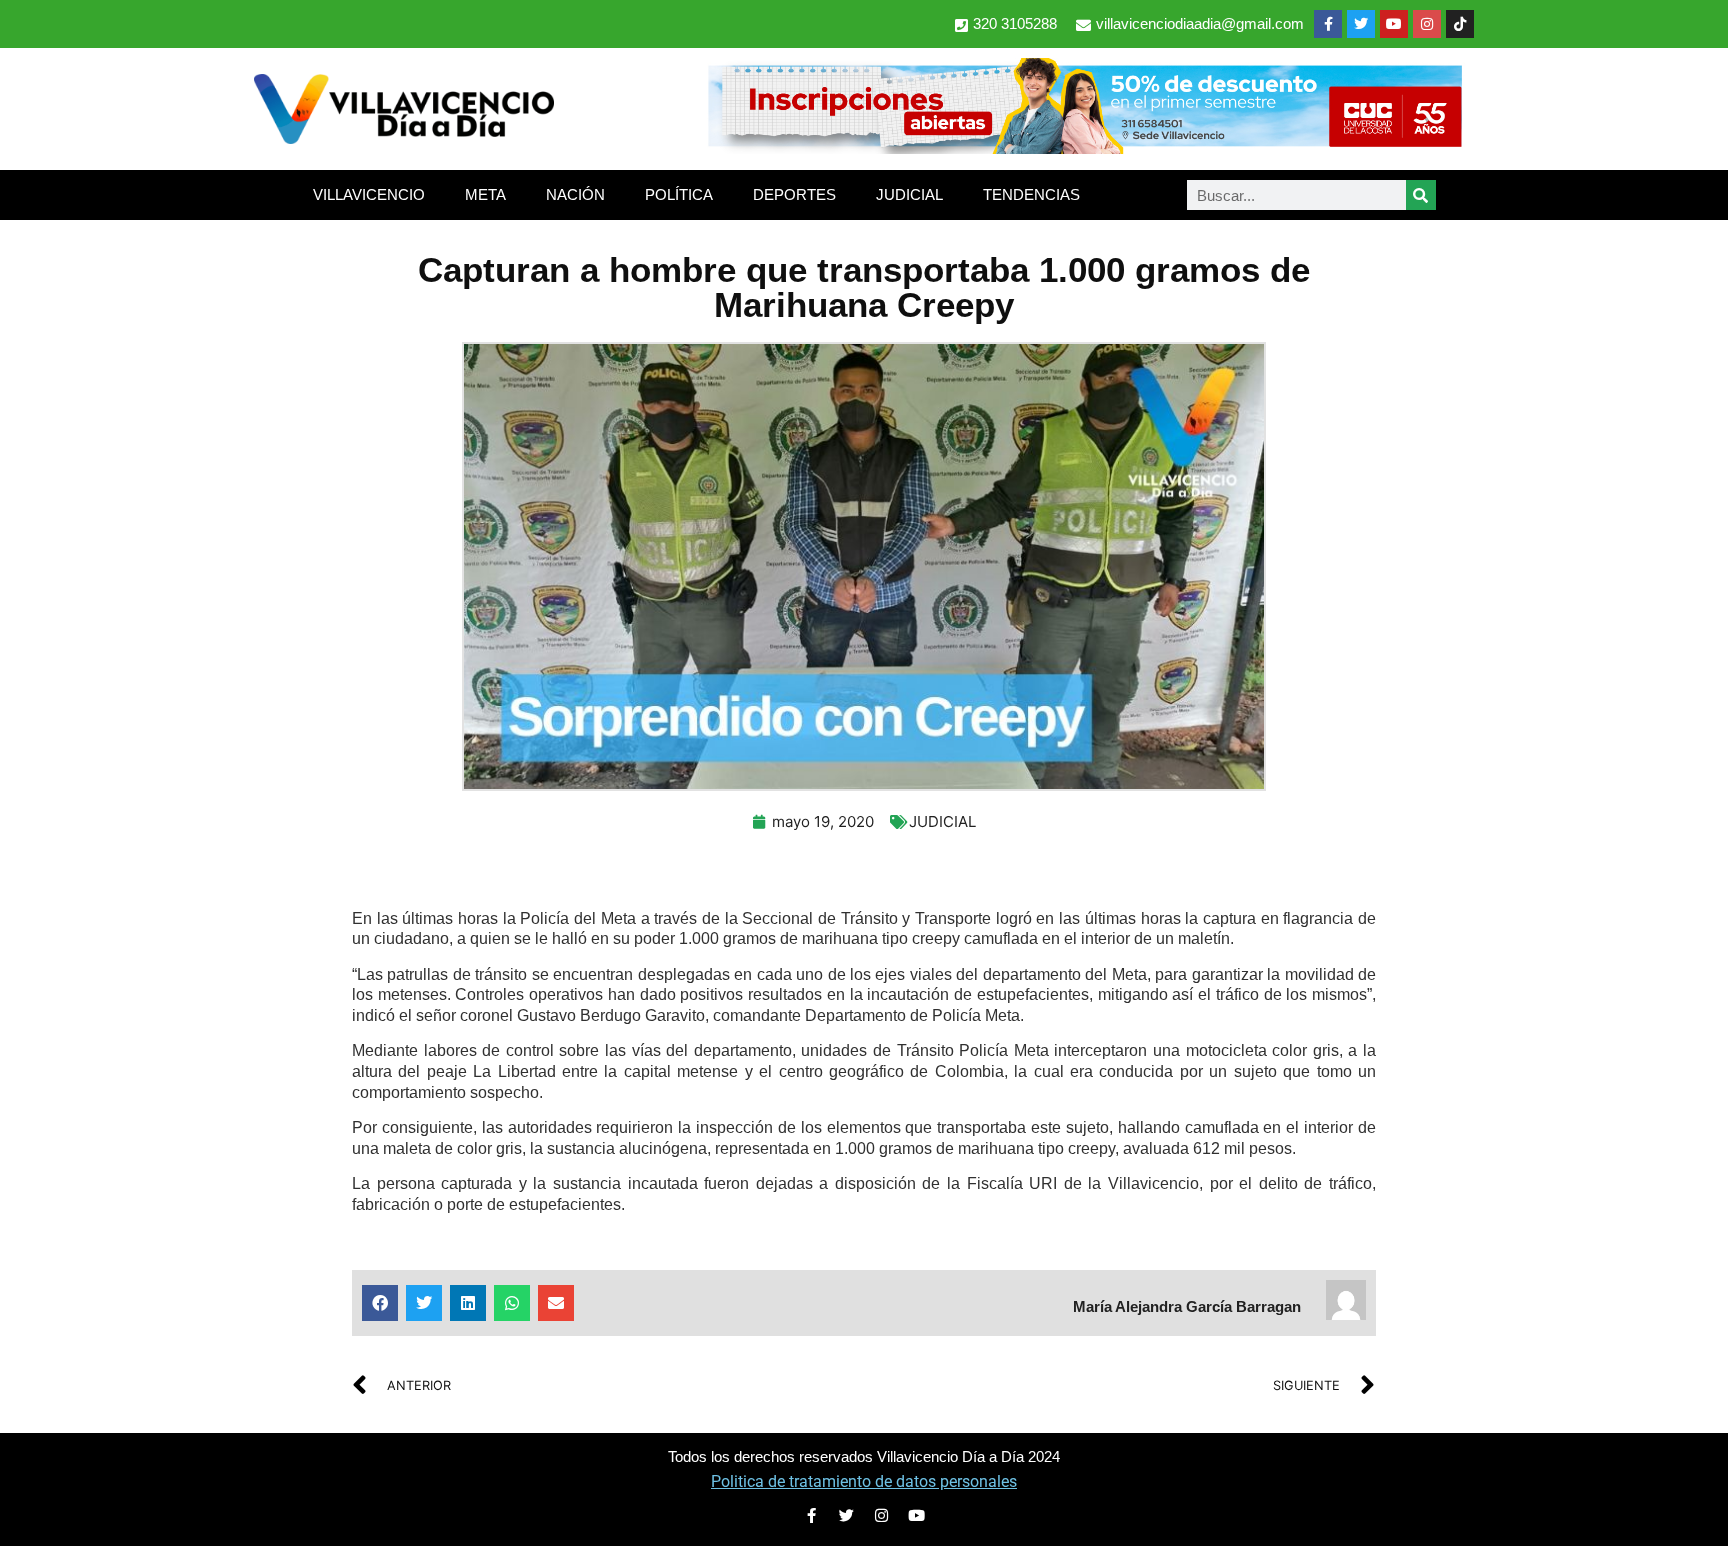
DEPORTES (794, 194)
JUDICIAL (909, 194)
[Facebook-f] (1328, 24)
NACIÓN (575, 194)
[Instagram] (1427, 24)
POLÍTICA (679, 194)
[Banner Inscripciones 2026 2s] (1084, 148)
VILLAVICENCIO (369, 194)
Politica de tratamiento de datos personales (864, 1481)
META (485, 194)
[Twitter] (1361, 24)
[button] (380, 1303)
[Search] (1421, 195)
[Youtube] (1394, 24)
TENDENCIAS (1031, 194)
